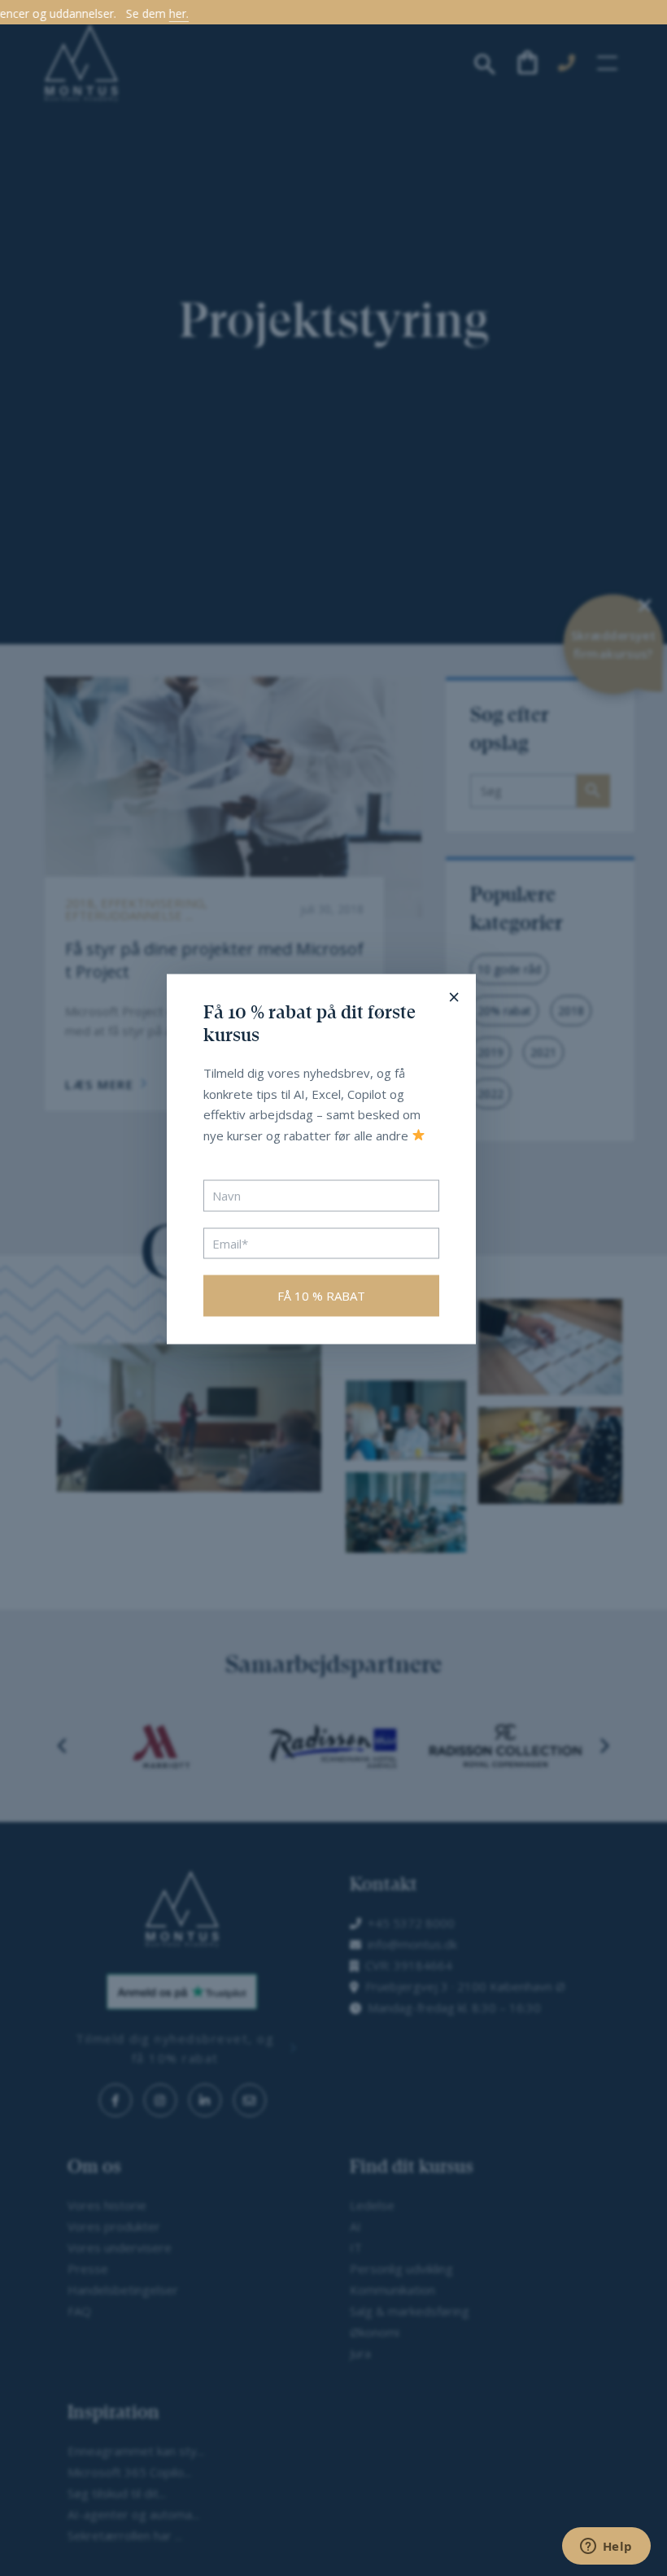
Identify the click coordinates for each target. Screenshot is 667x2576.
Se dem (65, 14)
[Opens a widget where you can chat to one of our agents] (606, 2548)
